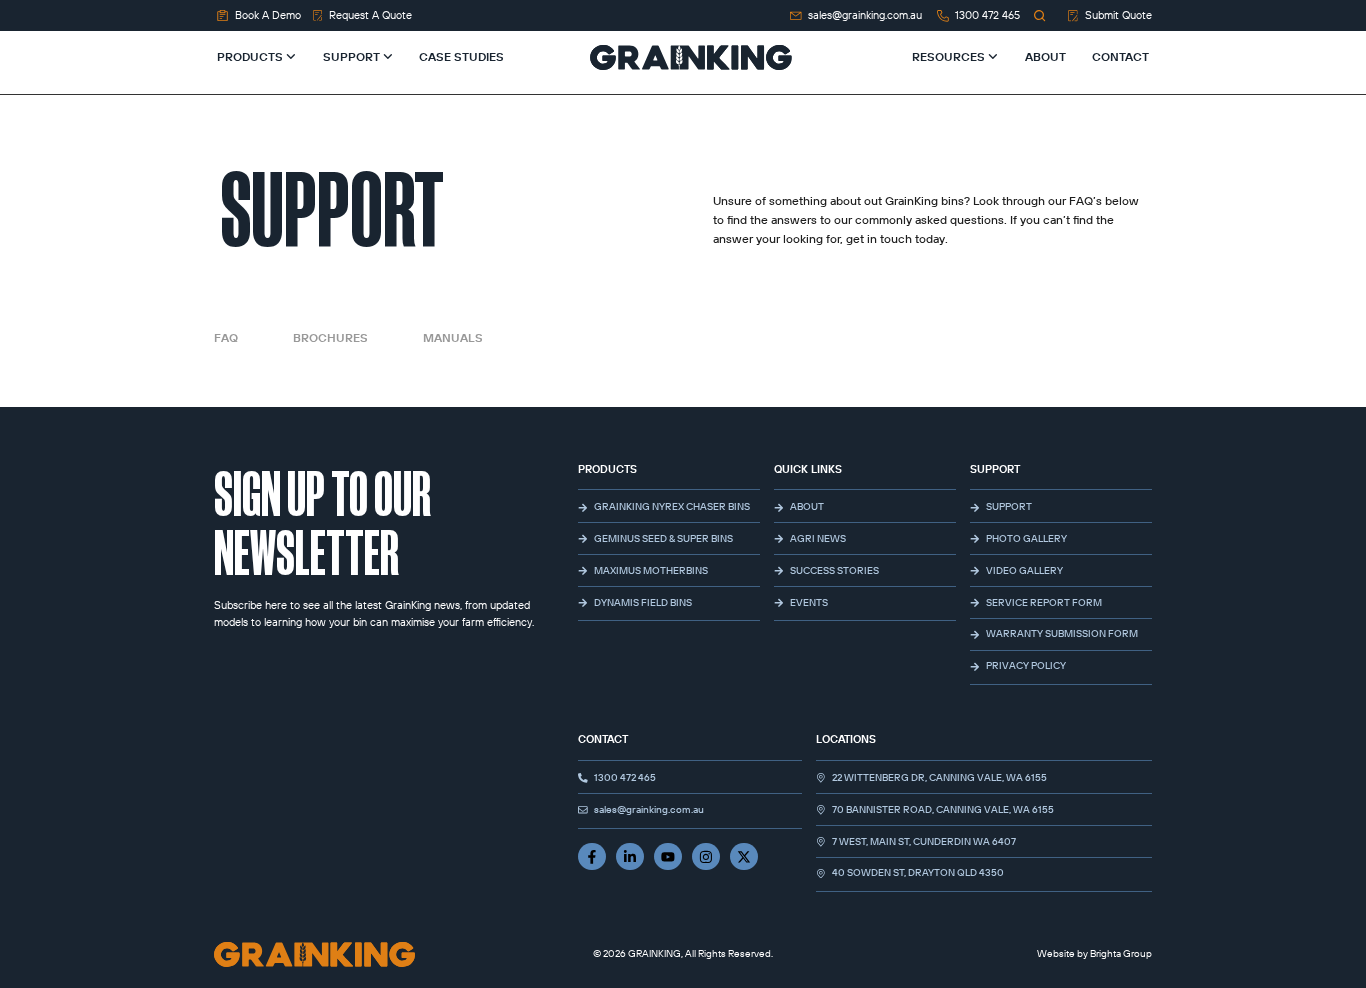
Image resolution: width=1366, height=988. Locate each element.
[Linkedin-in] (630, 857)
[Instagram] (706, 857)
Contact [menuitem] (1120, 56)
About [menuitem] (1045, 56)
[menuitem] (266, 57)
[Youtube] (668, 857)
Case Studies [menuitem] (461, 56)
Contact (603, 739)
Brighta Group (1121, 953)
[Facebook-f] (592, 857)
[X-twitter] (744, 857)
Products (607, 469)
